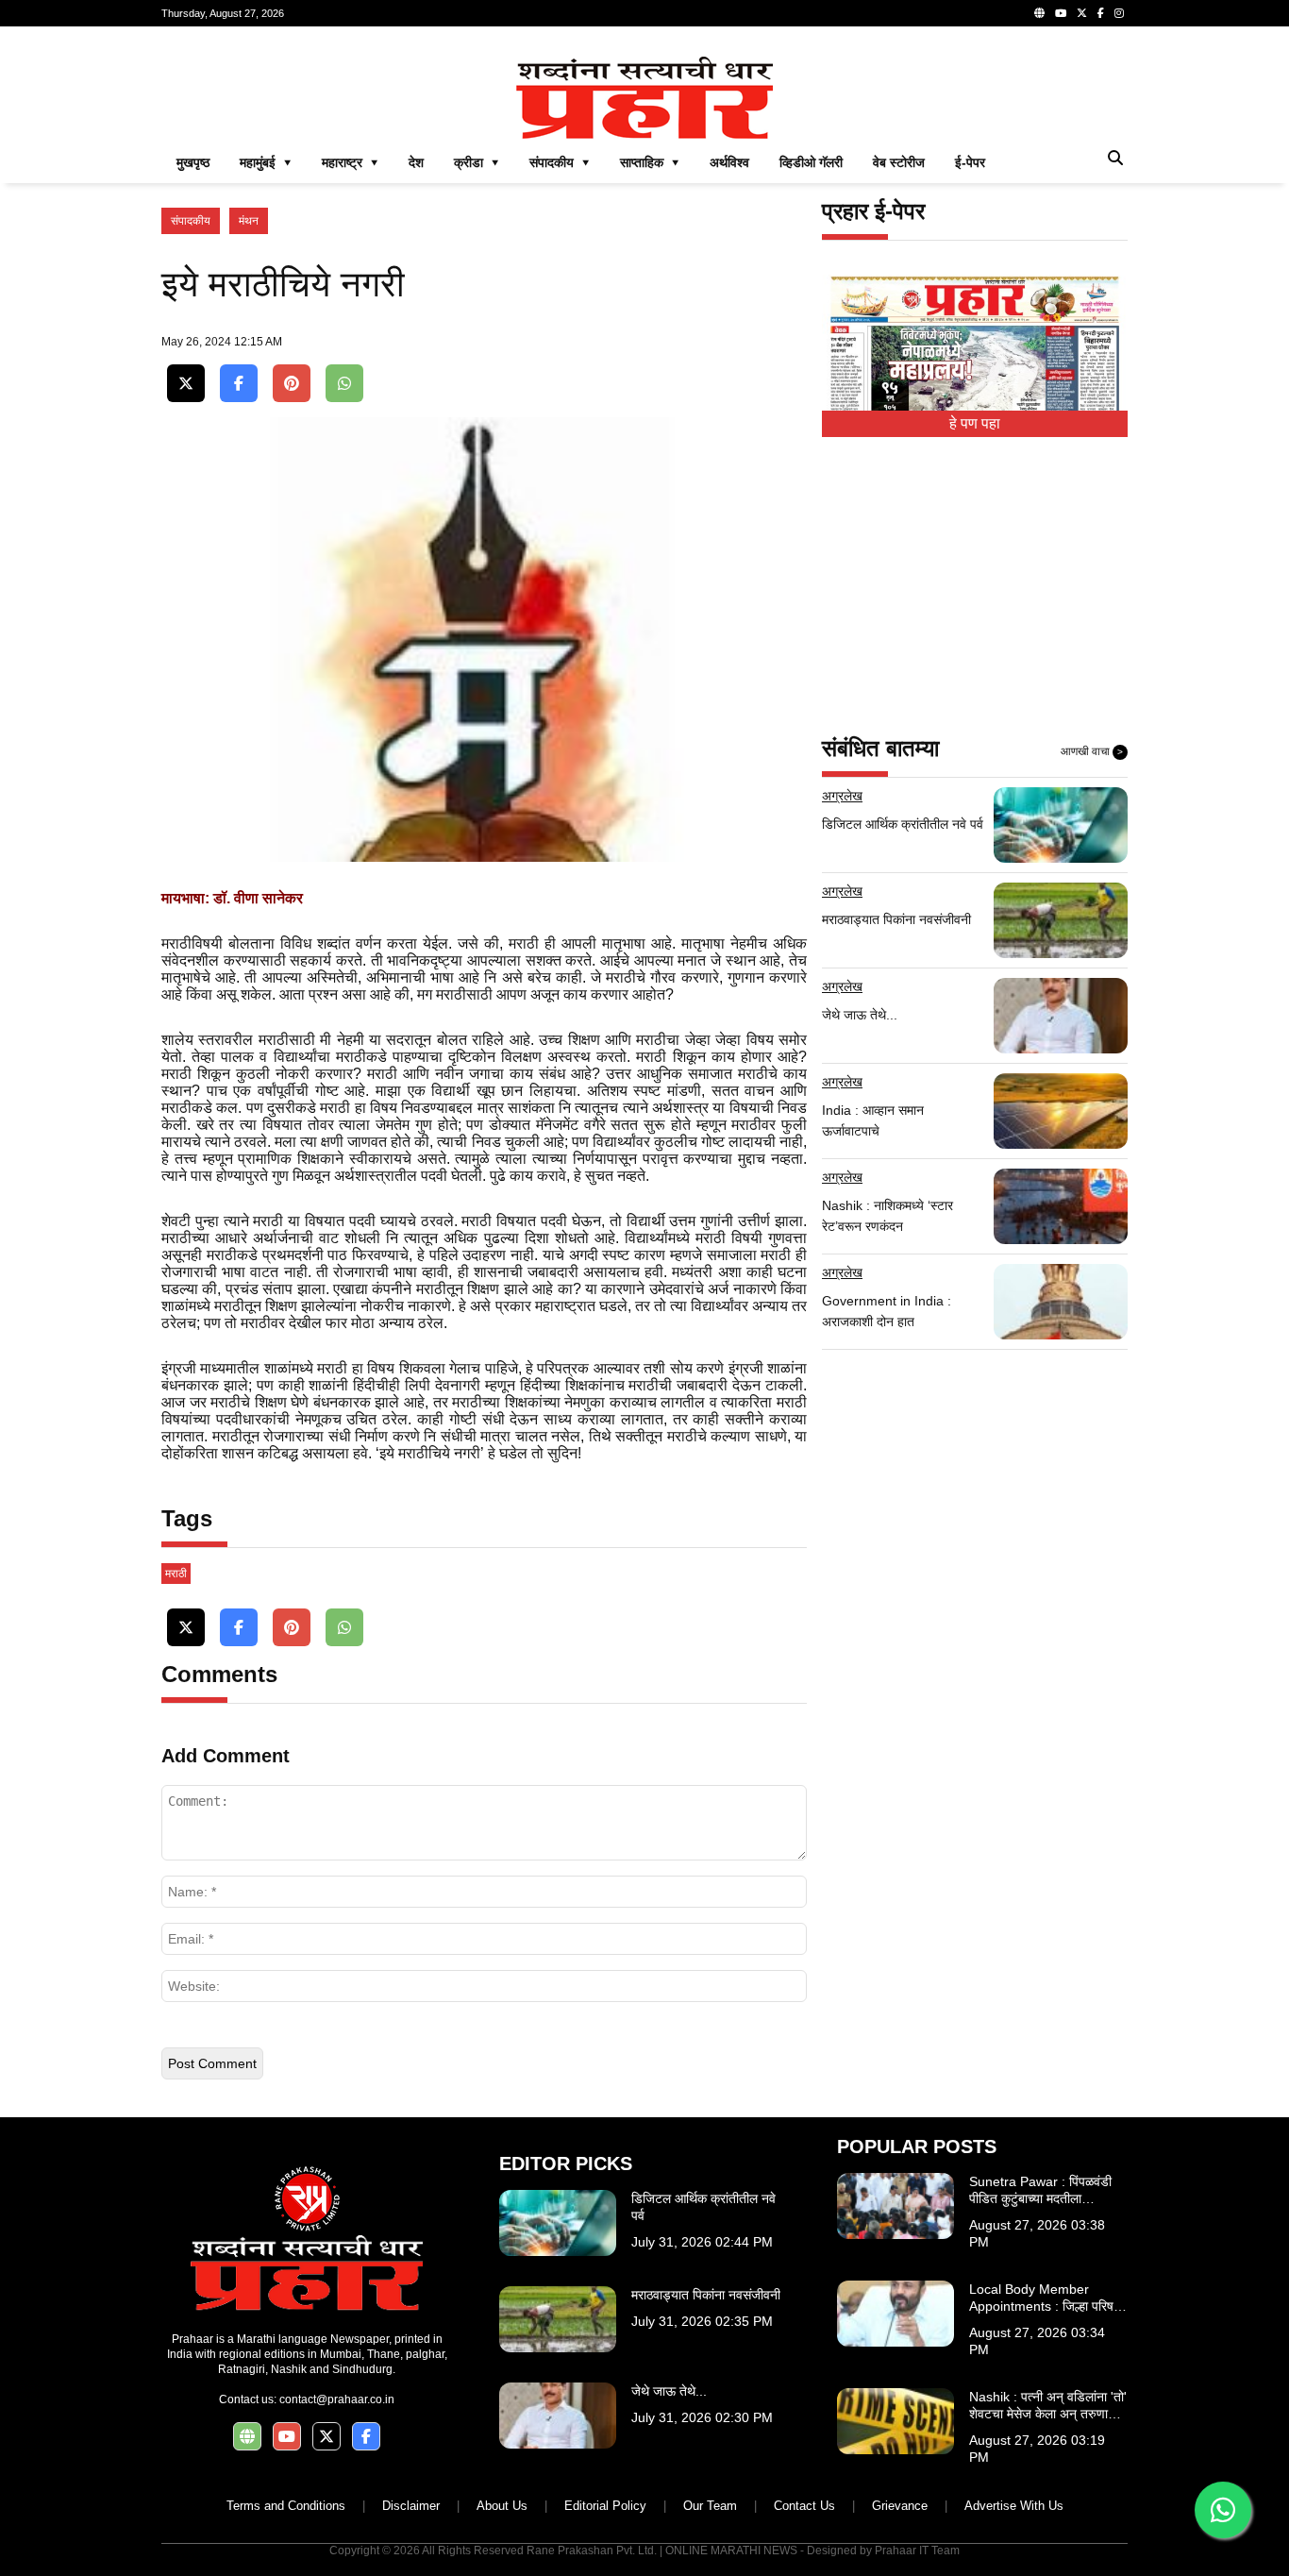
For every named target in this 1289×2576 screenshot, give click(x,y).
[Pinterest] (292, 384)
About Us (502, 2506)
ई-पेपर (970, 162)
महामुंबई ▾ (266, 162)
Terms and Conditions (286, 2506)
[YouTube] (1061, 13)
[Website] (1039, 13)
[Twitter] (1082, 13)
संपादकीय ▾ (560, 162)
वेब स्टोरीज (899, 162)
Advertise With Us (1014, 2506)
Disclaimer (411, 2506)
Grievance (900, 2506)
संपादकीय (191, 221)
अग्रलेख (842, 796)
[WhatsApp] (344, 384)
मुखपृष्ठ (193, 162)
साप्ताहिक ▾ (650, 162)
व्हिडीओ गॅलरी (811, 162)
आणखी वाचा (1092, 751)
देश (416, 162)
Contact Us (804, 2506)
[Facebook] (1101, 13)
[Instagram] (1119, 13)
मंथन (249, 221)
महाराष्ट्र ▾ (350, 162)
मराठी (176, 1574)
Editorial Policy (605, 2506)
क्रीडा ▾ (477, 162)
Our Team (710, 2506)
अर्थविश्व (729, 162)
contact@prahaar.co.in (337, 2399)
